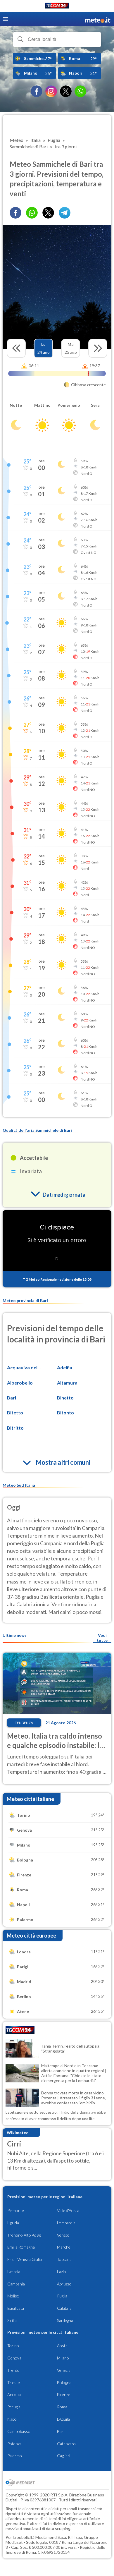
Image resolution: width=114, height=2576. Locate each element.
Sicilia (12, 2320)
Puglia (62, 2296)
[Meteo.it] (98, 19)
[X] (66, 91)
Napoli (13, 2419)
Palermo (15, 2456)
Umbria (14, 2272)
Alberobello (20, 1383)
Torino (13, 2346)
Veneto (63, 2235)
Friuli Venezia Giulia (25, 2259)
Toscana (64, 2259)
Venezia (64, 2370)
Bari (12, 1398)
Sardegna (65, 2320)
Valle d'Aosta (68, 2210)
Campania (16, 2284)
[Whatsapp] (32, 213)
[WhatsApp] (80, 91)
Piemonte (16, 2210)
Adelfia (65, 1367)
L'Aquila (63, 2419)
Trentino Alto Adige (24, 2235)
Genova (14, 2358)
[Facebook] (37, 91)
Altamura (67, 1383)
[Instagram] (51, 91)
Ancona (14, 2394)
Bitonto (65, 1412)
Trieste (14, 2382)
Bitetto (15, 1412)
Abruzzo (64, 2284)
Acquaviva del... (24, 1367)
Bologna (64, 2382)
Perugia (14, 2407)
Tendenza (24, 1723)
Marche (64, 2247)
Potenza (14, 2444)
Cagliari (64, 2456)
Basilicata (16, 2308)
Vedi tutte (102, 1638)
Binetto (65, 1398)
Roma (62, 2407)
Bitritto (15, 1428)
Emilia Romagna (21, 2247)
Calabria (64, 2308)
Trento (13, 2370)
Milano (63, 2358)
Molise (13, 2296)
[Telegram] (65, 213)
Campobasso (19, 2431)
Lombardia (66, 2223)
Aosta (62, 2346)
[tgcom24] (57, 7)
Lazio (62, 2272)
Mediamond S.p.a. (51, 2537)
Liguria (13, 2223)
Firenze (64, 2394)
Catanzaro (66, 2444)
